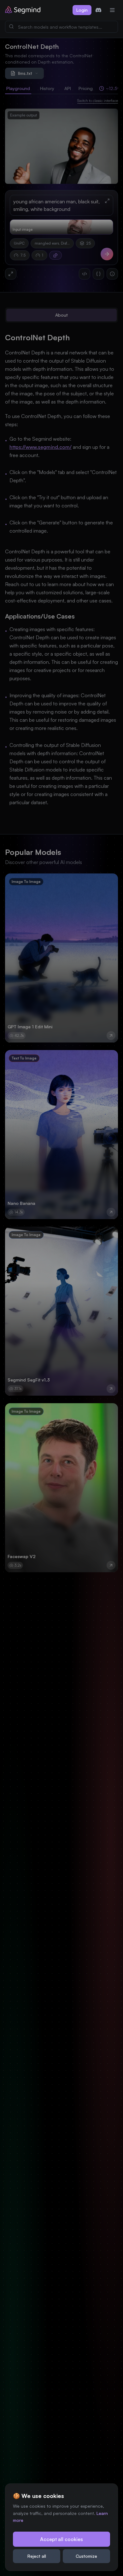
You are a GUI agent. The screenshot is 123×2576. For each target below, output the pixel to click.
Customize (86, 2556)
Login (82, 10)
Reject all (37, 2556)
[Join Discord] (98, 10)
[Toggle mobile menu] (112, 10)
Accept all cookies (61, 2539)
